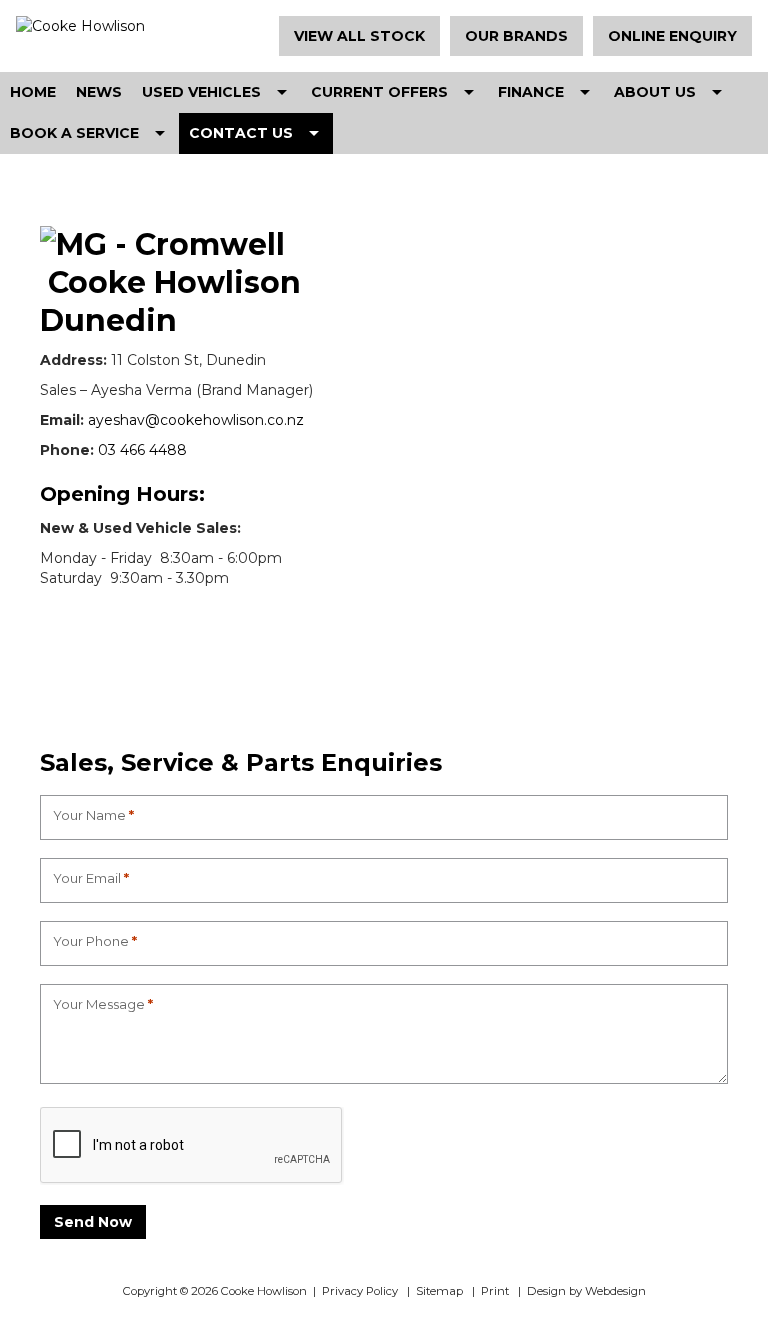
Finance (531, 92)
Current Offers (379, 92)
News (99, 92)
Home (33, 92)
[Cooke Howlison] (128, 26)
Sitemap (439, 1291)
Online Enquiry (672, 36)
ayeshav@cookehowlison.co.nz (198, 420)
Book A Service (74, 133)
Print (495, 1291)
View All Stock (359, 36)
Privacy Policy (360, 1291)
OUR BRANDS (516, 36)
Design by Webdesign (586, 1291)
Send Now (93, 1222)
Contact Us (241, 133)
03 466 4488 (142, 450)
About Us (655, 92)
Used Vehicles (201, 92)
